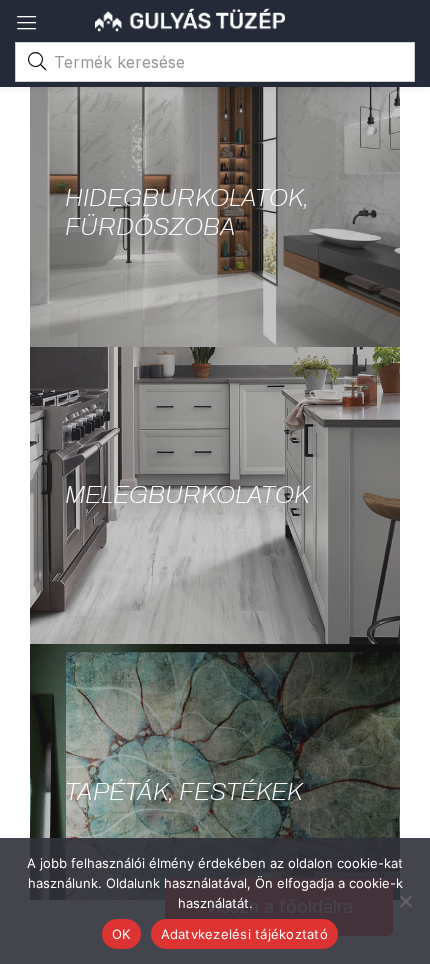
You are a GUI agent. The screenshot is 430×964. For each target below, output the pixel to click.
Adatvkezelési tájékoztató (244, 934)
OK (121, 934)
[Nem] (405, 901)
